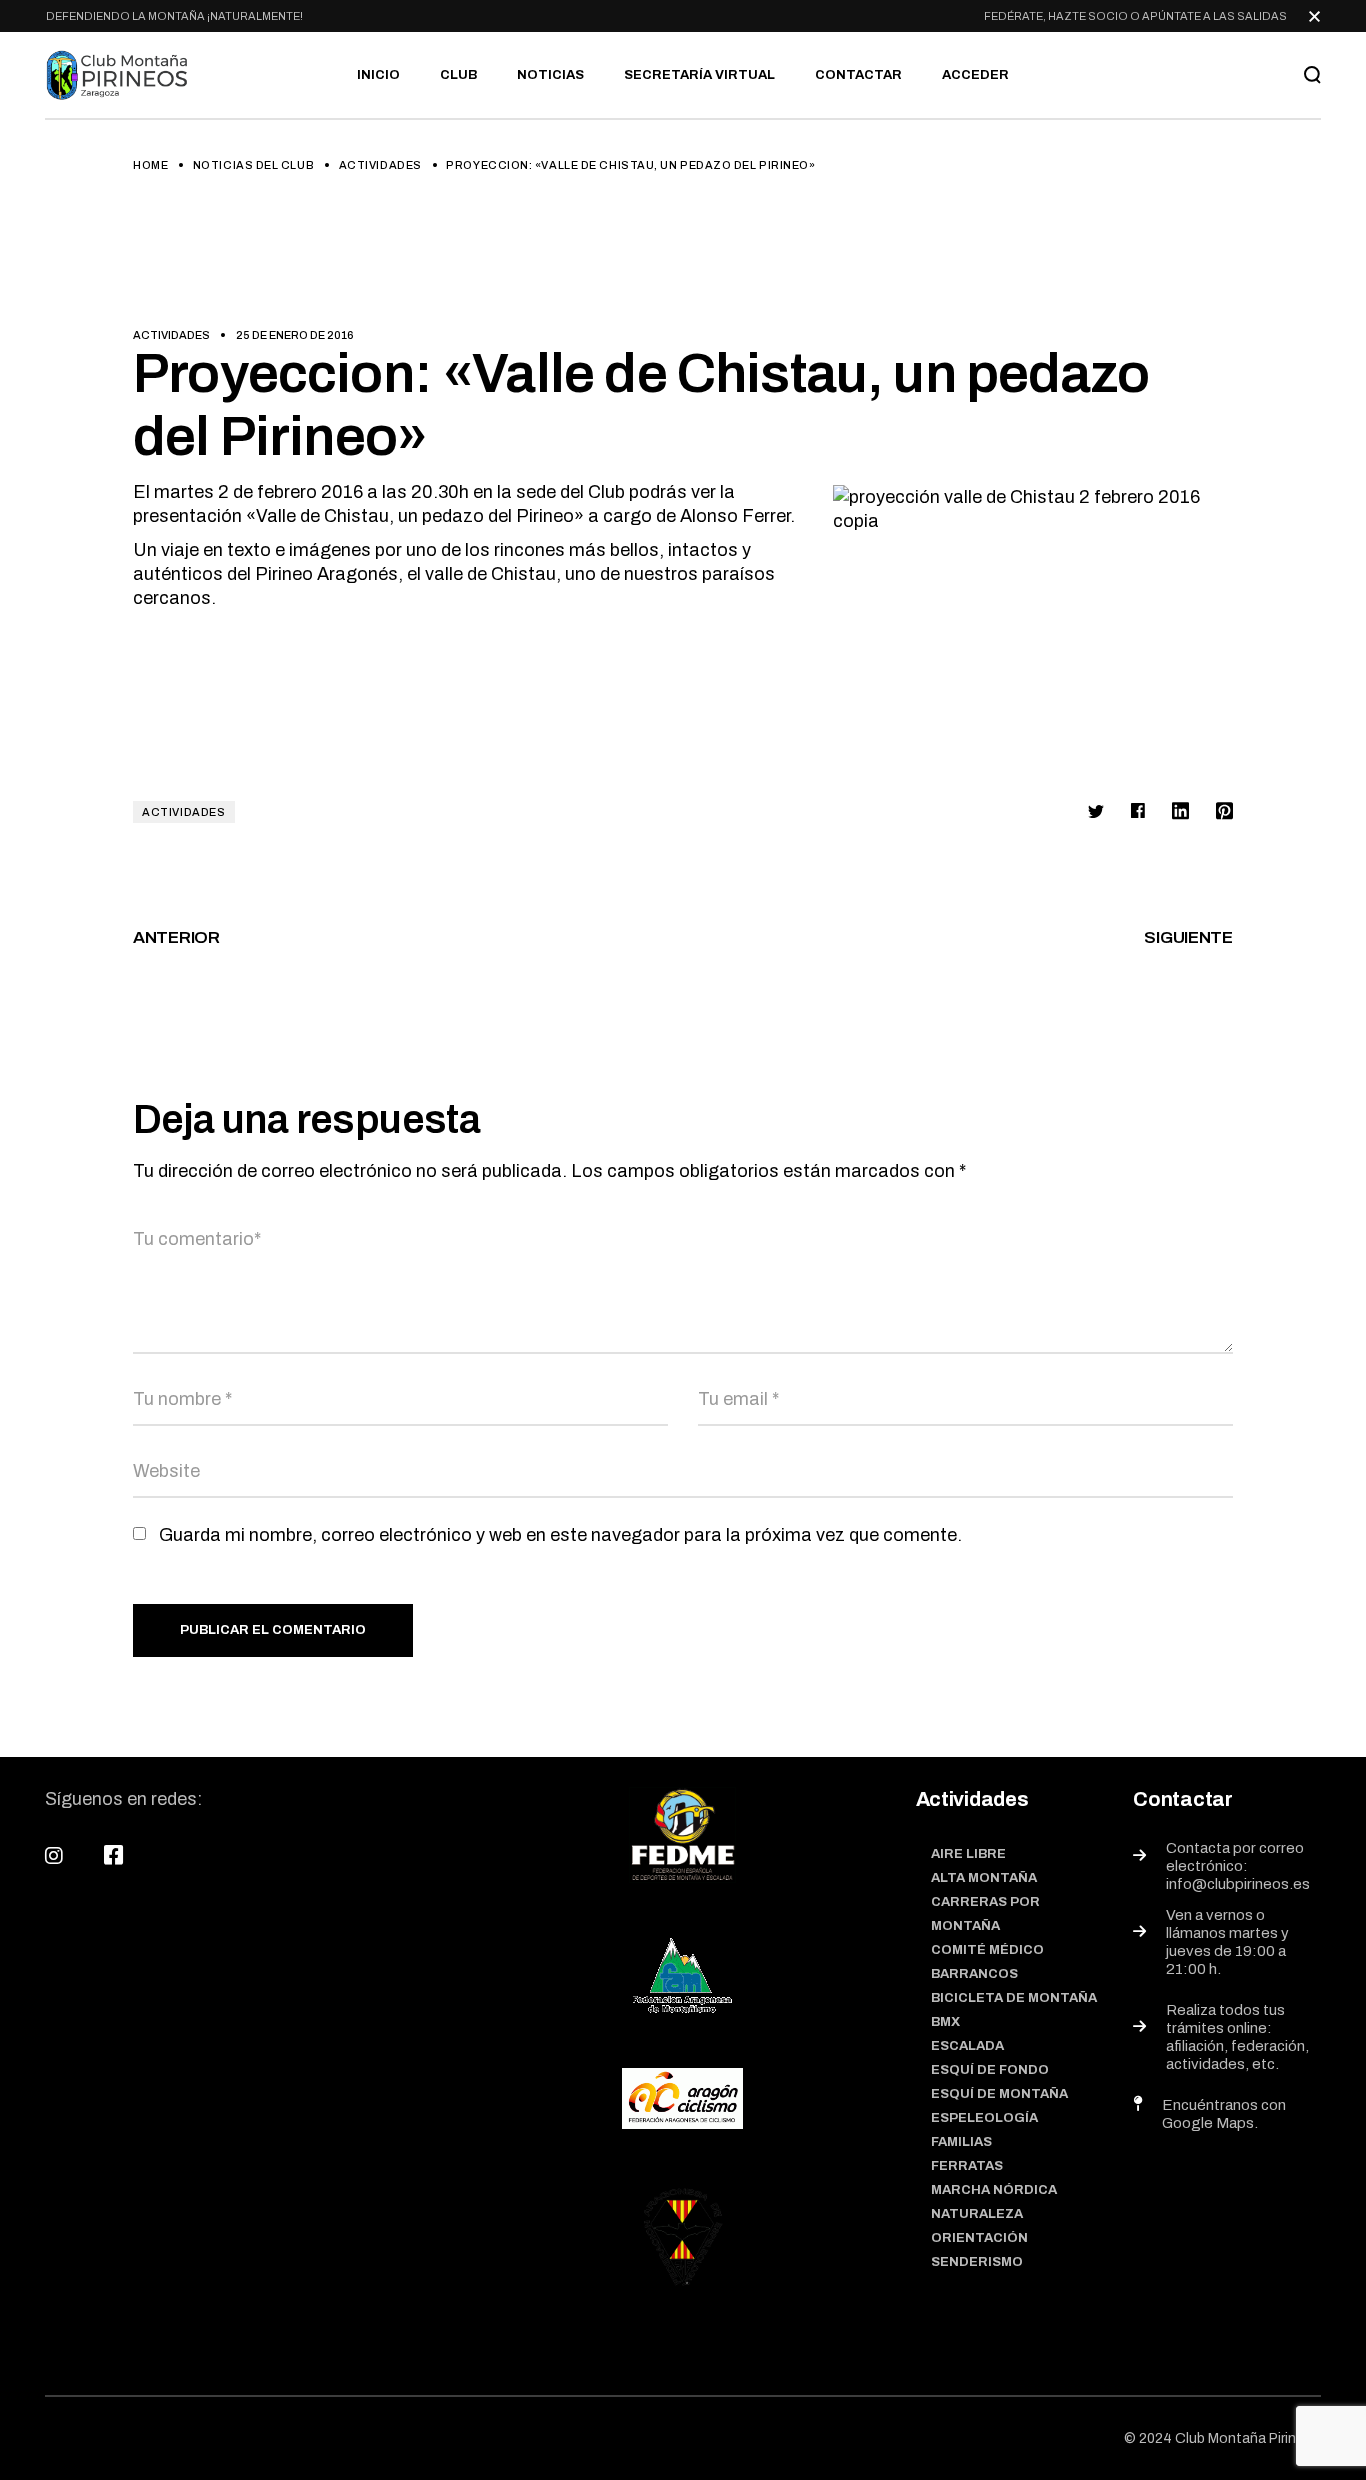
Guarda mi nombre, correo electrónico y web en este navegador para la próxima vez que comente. (560, 1535)
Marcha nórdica (994, 2190)
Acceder (975, 75)
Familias (961, 2142)
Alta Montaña (984, 1878)
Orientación (979, 2238)
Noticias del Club (253, 165)
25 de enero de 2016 (295, 335)
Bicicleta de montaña (1014, 1998)
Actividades (380, 165)
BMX (945, 2022)
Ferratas (967, 2166)
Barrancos (974, 1974)
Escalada (967, 2046)
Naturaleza (977, 2214)
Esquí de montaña (999, 2094)
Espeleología (984, 2118)
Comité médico (987, 1950)
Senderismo (977, 2262)
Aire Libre (968, 1854)
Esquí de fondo (990, 2070)
